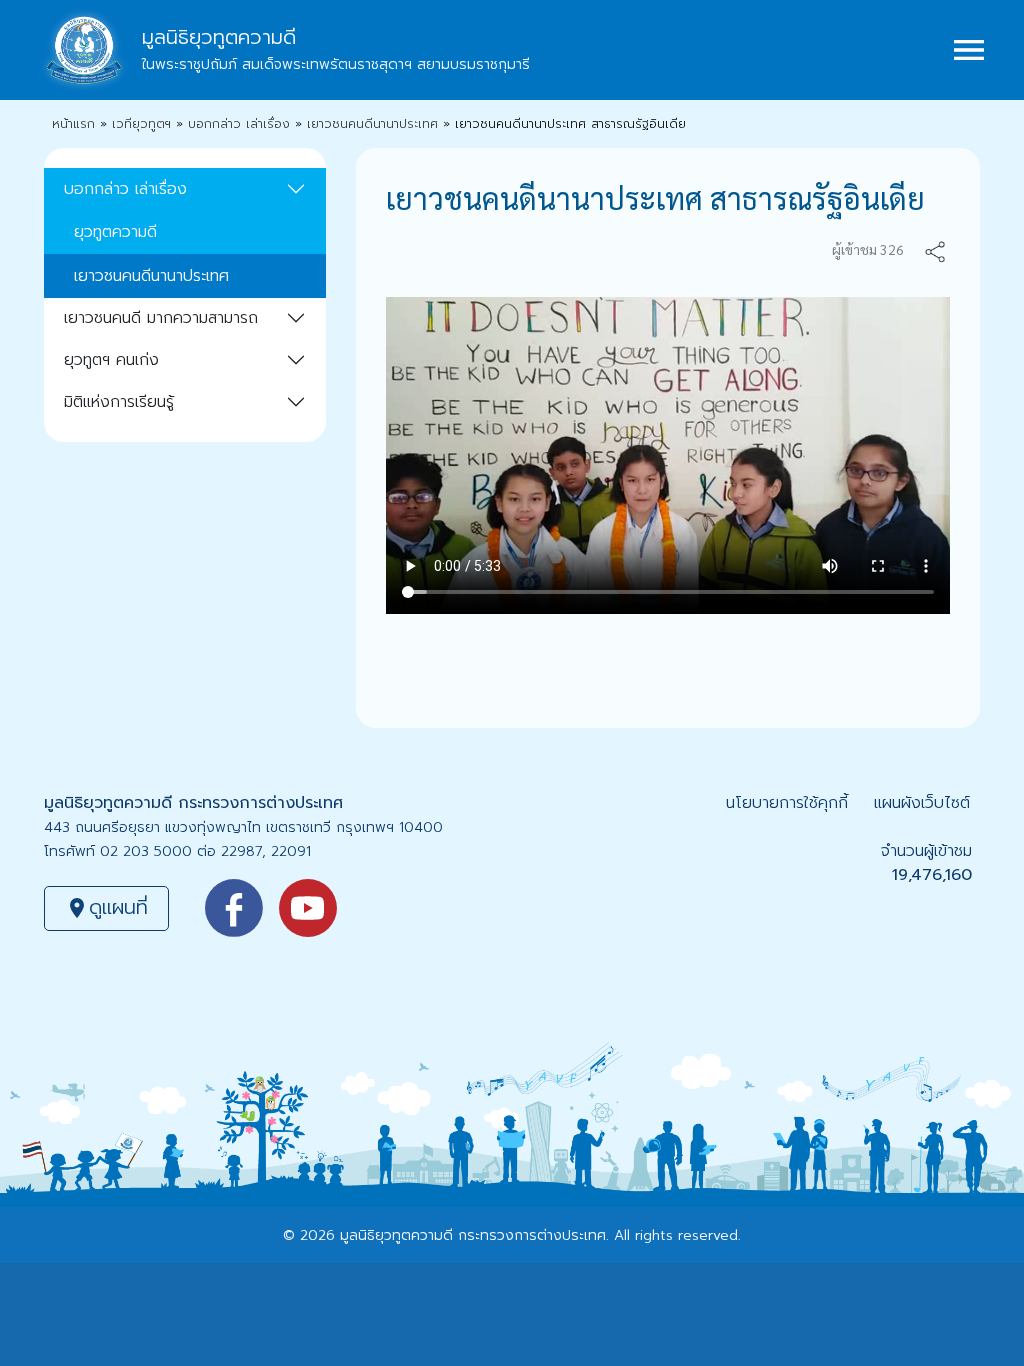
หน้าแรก (73, 124)
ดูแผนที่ (106, 907)
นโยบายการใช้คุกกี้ (787, 803)
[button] (935, 249)
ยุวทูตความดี (115, 232)
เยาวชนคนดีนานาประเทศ (372, 124)
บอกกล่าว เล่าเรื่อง (239, 124)
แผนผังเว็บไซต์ (922, 803)
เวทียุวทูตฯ (141, 124)
